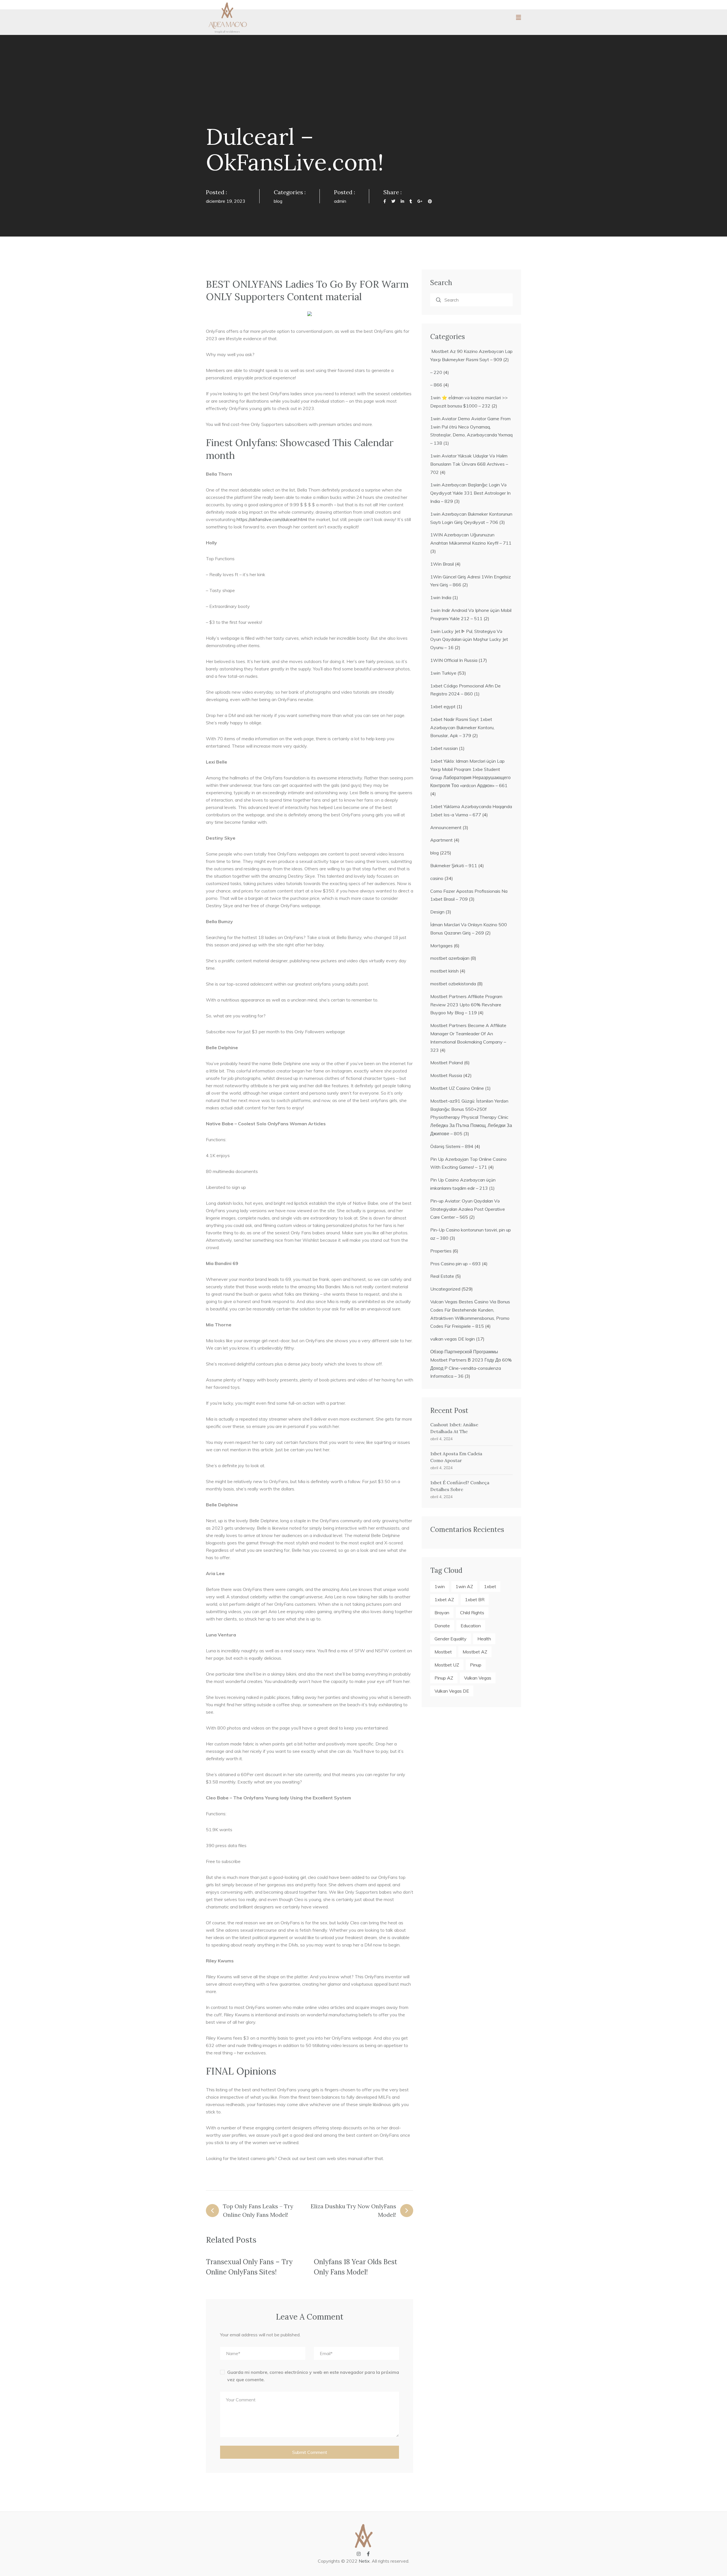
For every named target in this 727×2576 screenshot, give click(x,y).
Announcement (446, 827)
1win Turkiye (443, 673)
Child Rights (472, 1613)
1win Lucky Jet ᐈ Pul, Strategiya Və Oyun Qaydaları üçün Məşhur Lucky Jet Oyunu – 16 (469, 639)
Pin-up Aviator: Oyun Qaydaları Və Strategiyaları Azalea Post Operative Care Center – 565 (468, 1209)
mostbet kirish (444, 971)
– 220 (436, 372)
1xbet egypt (443, 706)
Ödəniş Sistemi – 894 (452, 1146)
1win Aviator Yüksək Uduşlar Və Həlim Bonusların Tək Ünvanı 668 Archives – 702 (469, 464)
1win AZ (464, 1586)
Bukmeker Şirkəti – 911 (454, 865)
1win (440, 1586)
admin (340, 201)
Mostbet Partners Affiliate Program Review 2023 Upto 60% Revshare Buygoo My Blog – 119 (466, 1005)
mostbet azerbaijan (450, 958)
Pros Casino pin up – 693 (456, 1264)
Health (484, 1639)
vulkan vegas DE (452, 1691)
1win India (441, 597)
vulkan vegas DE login (453, 1339)
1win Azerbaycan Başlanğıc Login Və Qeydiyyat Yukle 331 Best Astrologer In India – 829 (470, 493)
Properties (441, 1251)
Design (437, 912)
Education (471, 1626)
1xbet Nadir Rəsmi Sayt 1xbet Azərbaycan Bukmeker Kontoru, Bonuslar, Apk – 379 (462, 727)
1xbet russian (444, 748)
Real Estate (442, 1276)
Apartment (441, 840)
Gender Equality (451, 1639)
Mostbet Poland (447, 1063)
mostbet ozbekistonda (453, 984)
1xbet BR (475, 1599)
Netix (364, 2561)
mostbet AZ (475, 1652)
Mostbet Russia (446, 1075)
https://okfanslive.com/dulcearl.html (272, 519)
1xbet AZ (444, 1599)
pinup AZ (444, 1678)
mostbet (443, 1652)
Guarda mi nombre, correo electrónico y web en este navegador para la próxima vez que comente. (313, 2376)
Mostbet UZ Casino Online (457, 1088)
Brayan (442, 1613)
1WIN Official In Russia (454, 660)
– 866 (436, 385)
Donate (442, 1626)
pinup (476, 1665)
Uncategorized (445, 1289)
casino (437, 878)
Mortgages (441, 946)
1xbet (490, 1586)
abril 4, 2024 (441, 1439)
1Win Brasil (442, 564)
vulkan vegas (478, 1678)
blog (278, 201)
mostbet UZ (447, 1665)
